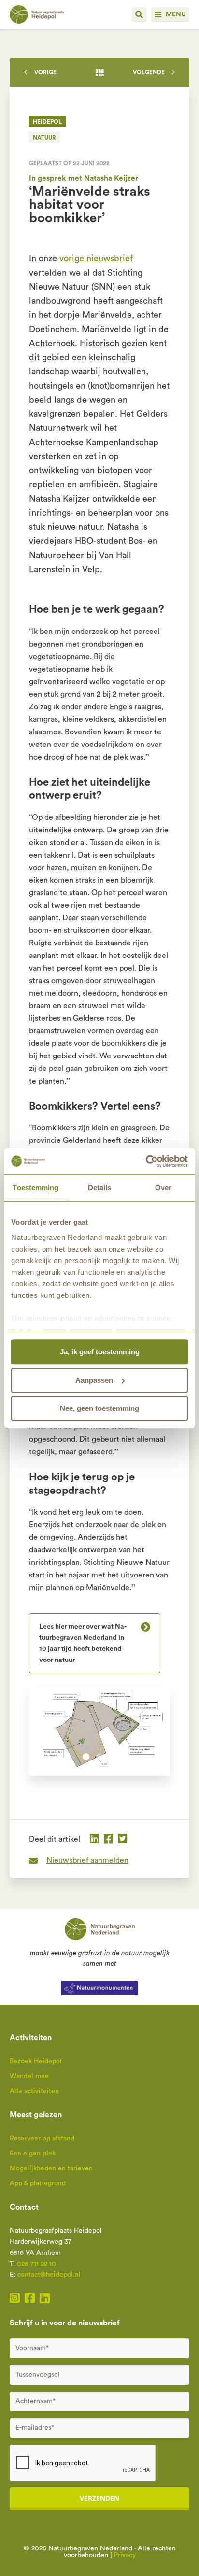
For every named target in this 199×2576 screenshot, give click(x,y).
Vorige (45, 72)
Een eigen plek (33, 2154)
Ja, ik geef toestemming (100, 1352)
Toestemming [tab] (36, 1188)
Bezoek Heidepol (36, 2061)
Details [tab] (100, 1188)
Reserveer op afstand (42, 2139)
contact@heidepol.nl (49, 2275)
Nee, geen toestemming (99, 1408)
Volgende (149, 72)
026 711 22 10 (36, 2264)
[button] (86, 1757)
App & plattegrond (38, 2183)
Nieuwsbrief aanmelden (87, 1860)
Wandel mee (29, 2076)
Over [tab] (163, 1188)
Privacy (125, 2555)
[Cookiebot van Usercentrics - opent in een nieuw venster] (146, 1161)
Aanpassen (94, 1380)
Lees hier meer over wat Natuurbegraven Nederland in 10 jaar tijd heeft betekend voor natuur (83, 1643)
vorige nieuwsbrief (96, 258)
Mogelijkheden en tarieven (51, 2168)
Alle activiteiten (34, 2091)
